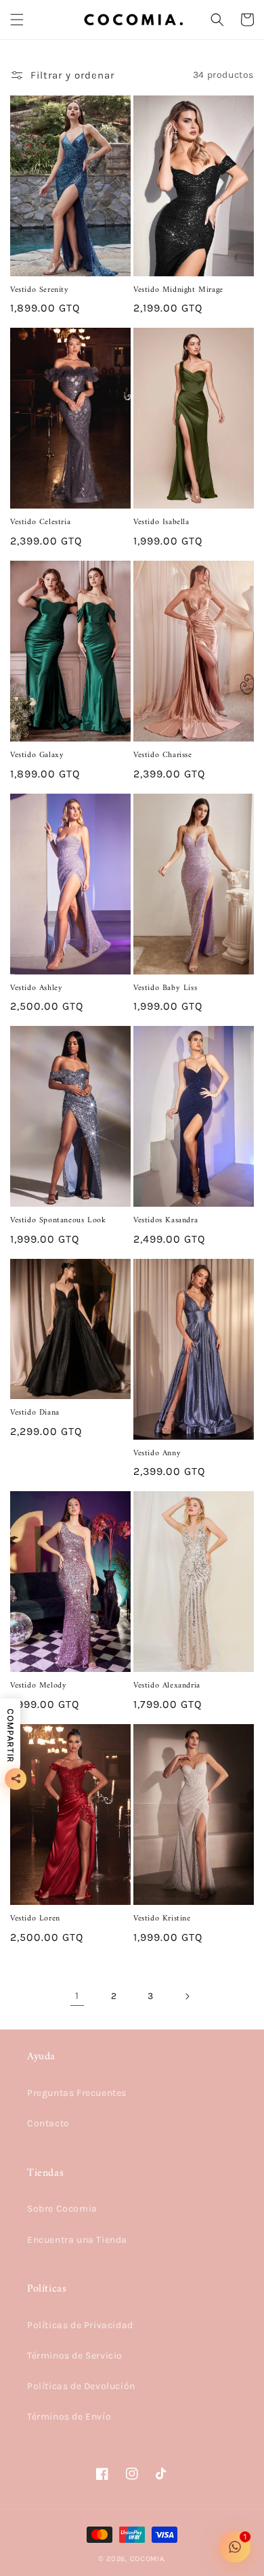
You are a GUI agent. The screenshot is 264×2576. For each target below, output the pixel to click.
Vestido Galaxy (37, 756)
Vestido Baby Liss (165, 989)
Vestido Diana (35, 1413)
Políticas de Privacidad (80, 2325)
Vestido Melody (38, 1686)
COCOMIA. (148, 2559)
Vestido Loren (35, 1919)
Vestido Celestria (40, 523)
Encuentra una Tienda (77, 2240)
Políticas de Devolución (81, 2386)
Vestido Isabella (161, 523)
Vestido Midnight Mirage (178, 291)
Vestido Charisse (163, 756)
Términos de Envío (69, 2417)
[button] (17, 20)
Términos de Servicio (75, 2356)
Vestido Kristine (162, 1919)
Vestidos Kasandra (166, 1221)
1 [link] (77, 1996)
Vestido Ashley (36, 989)
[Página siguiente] (187, 1996)
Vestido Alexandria (167, 1686)
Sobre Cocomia (62, 2209)
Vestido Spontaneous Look (58, 1221)
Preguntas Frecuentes (77, 2093)
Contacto (48, 2123)
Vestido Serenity (40, 291)
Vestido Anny (157, 1454)
